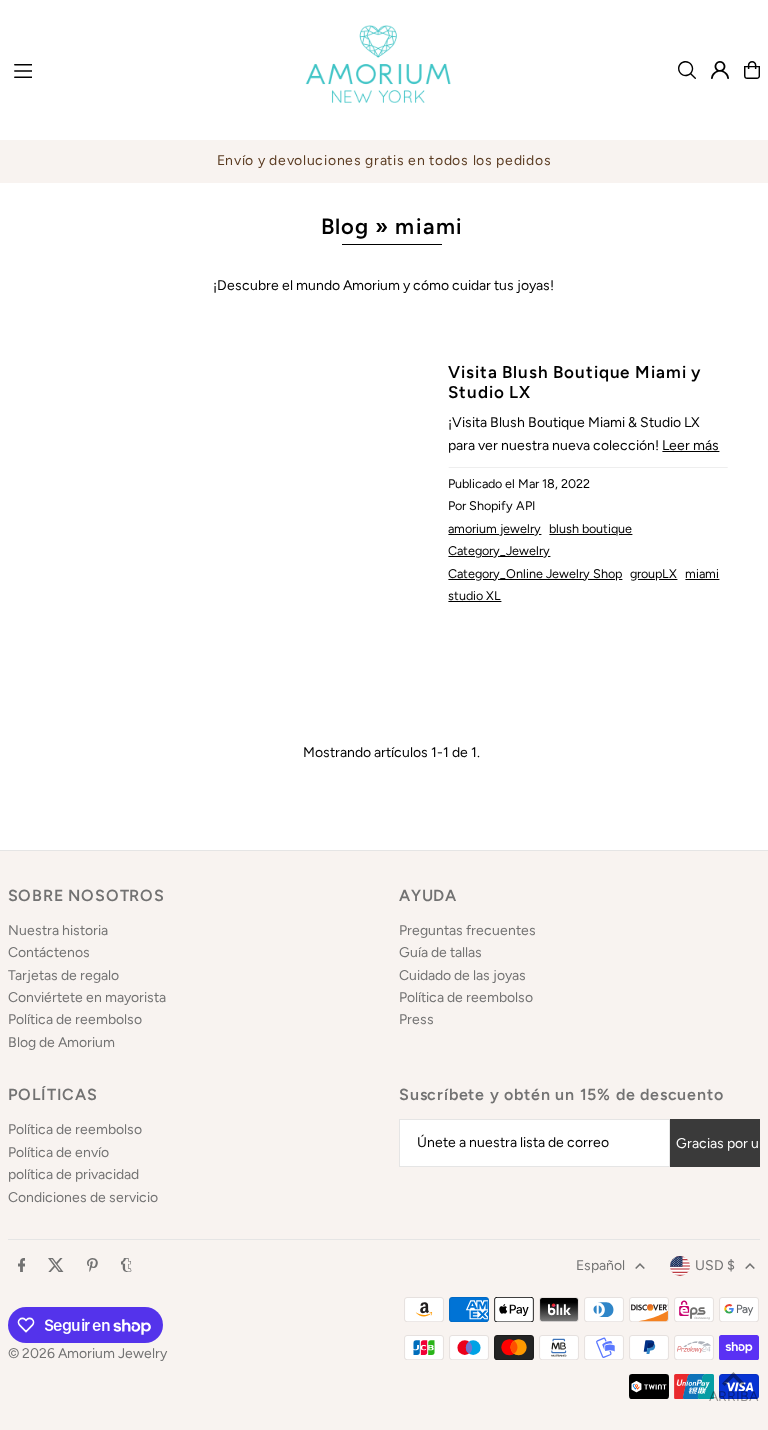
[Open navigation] (139, 69)
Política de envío (58, 1152)
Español (600, 1265)
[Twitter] (56, 1266)
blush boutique (590, 528)
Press (416, 1019)
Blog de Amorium (61, 1042)
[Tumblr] (126, 1266)
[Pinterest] (92, 1266)
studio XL (474, 595)
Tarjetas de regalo (63, 975)
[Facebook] (22, 1266)
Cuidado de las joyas (462, 975)
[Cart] (752, 70)
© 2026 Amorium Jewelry (87, 1353)
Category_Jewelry (499, 550)
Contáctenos (49, 952)
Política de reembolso (75, 1019)
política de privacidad (73, 1174)
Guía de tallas (440, 952)
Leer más (690, 445)
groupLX (653, 573)
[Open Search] (687, 70)
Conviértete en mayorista (87, 997)
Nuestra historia (58, 930)
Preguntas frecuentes (467, 930)
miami (702, 573)
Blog (345, 226)
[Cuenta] (720, 70)
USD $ (715, 1265)
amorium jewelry (494, 528)
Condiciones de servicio (83, 1197)
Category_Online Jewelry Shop (535, 573)
